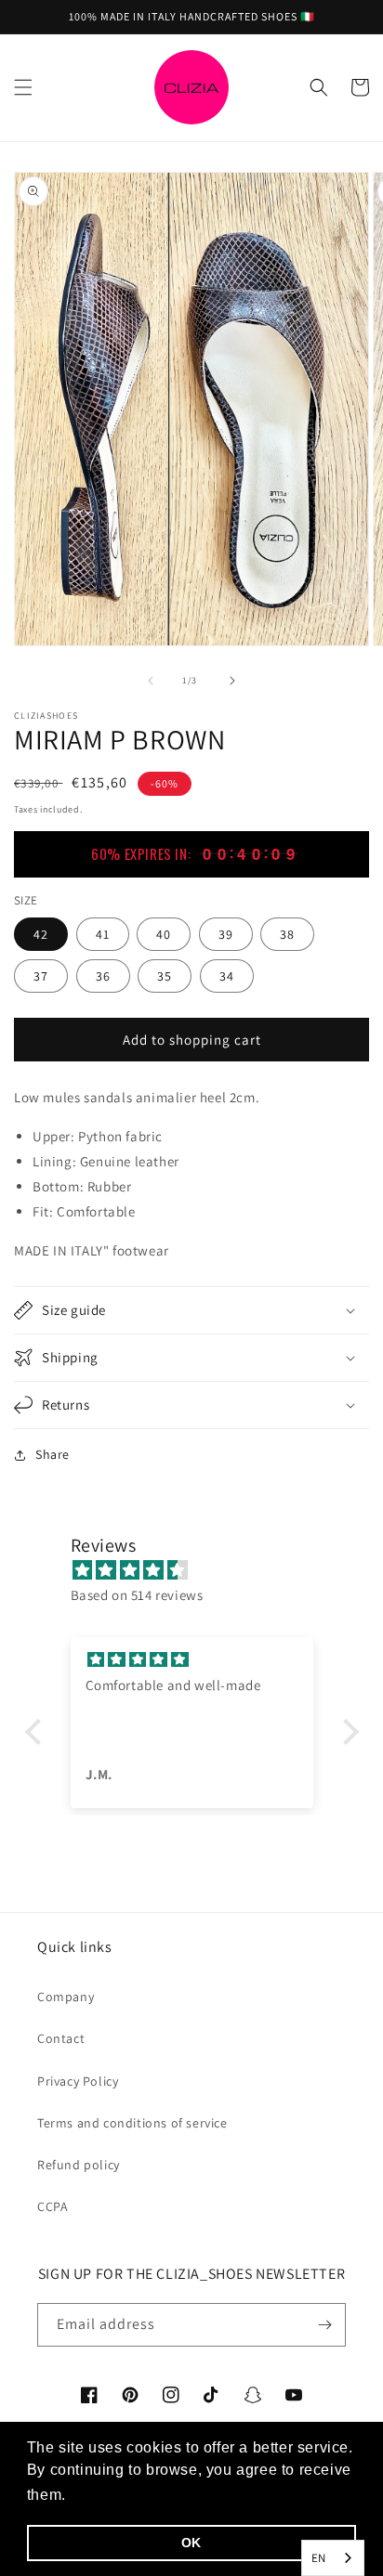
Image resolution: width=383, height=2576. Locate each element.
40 (164, 934)
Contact (61, 2038)
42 (41, 934)
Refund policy (79, 2165)
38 (287, 934)
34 (227, 976)
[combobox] (333, 2558)
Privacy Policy (78, 2081)
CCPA (53, 2206)
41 (103, 934)
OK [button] (191, 2543)
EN (319, 2558)
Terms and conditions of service (132, 2123)
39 (226, 934)
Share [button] (53, 1454)
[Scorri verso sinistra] (151, 681)
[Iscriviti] (324, 2325)
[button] (23, 87)
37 (41, 976)
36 (103, 976)
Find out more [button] (123, 2495)
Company (66, 1997)
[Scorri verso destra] (232, 681)
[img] (201, 1570)
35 (165, 976)
